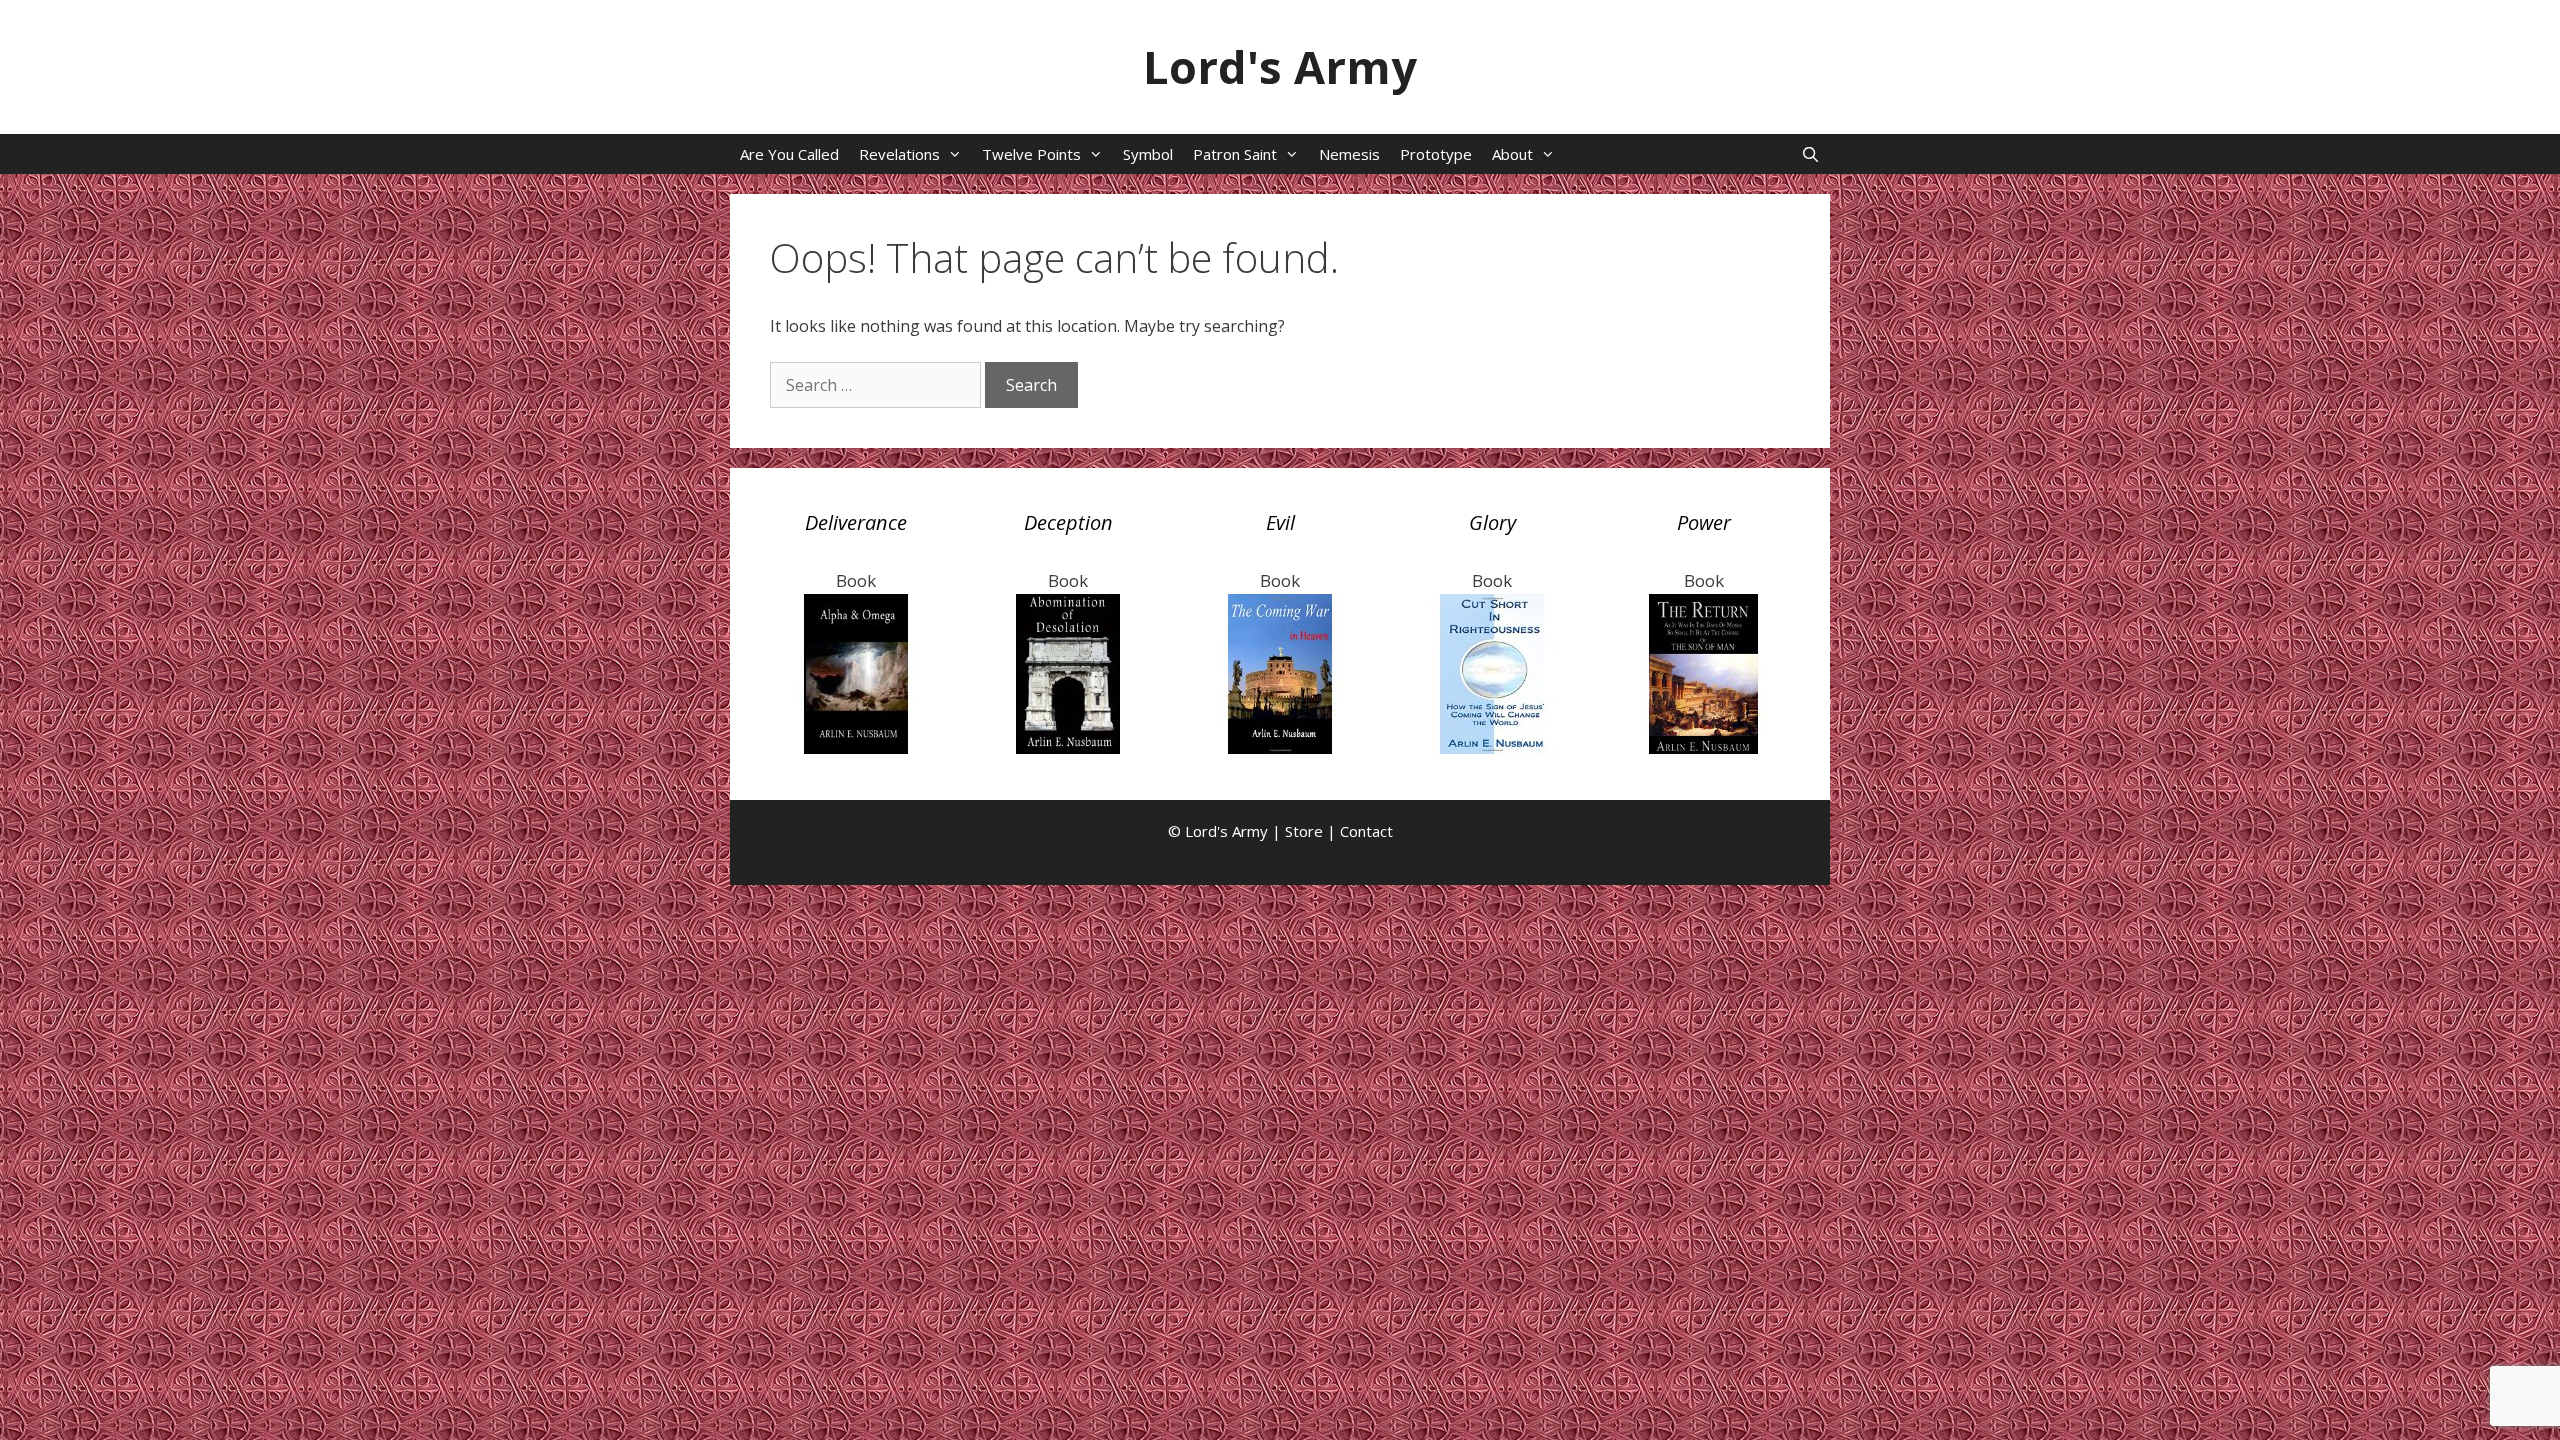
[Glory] (1492, 747)
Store (1304, 831)
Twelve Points (1031, 154)
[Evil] (1280, 747)
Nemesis (1349, 154)
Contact (1366, 831)
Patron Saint (1235, 154)
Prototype (1436, 154)
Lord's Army (1280, 66)
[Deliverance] (856, 747)
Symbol (1148, 154)
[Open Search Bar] (1810, 154)
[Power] (1704, 747)
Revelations (899, 154)
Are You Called (789, 154)
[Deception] (1068, 747)
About (1512, 154)
